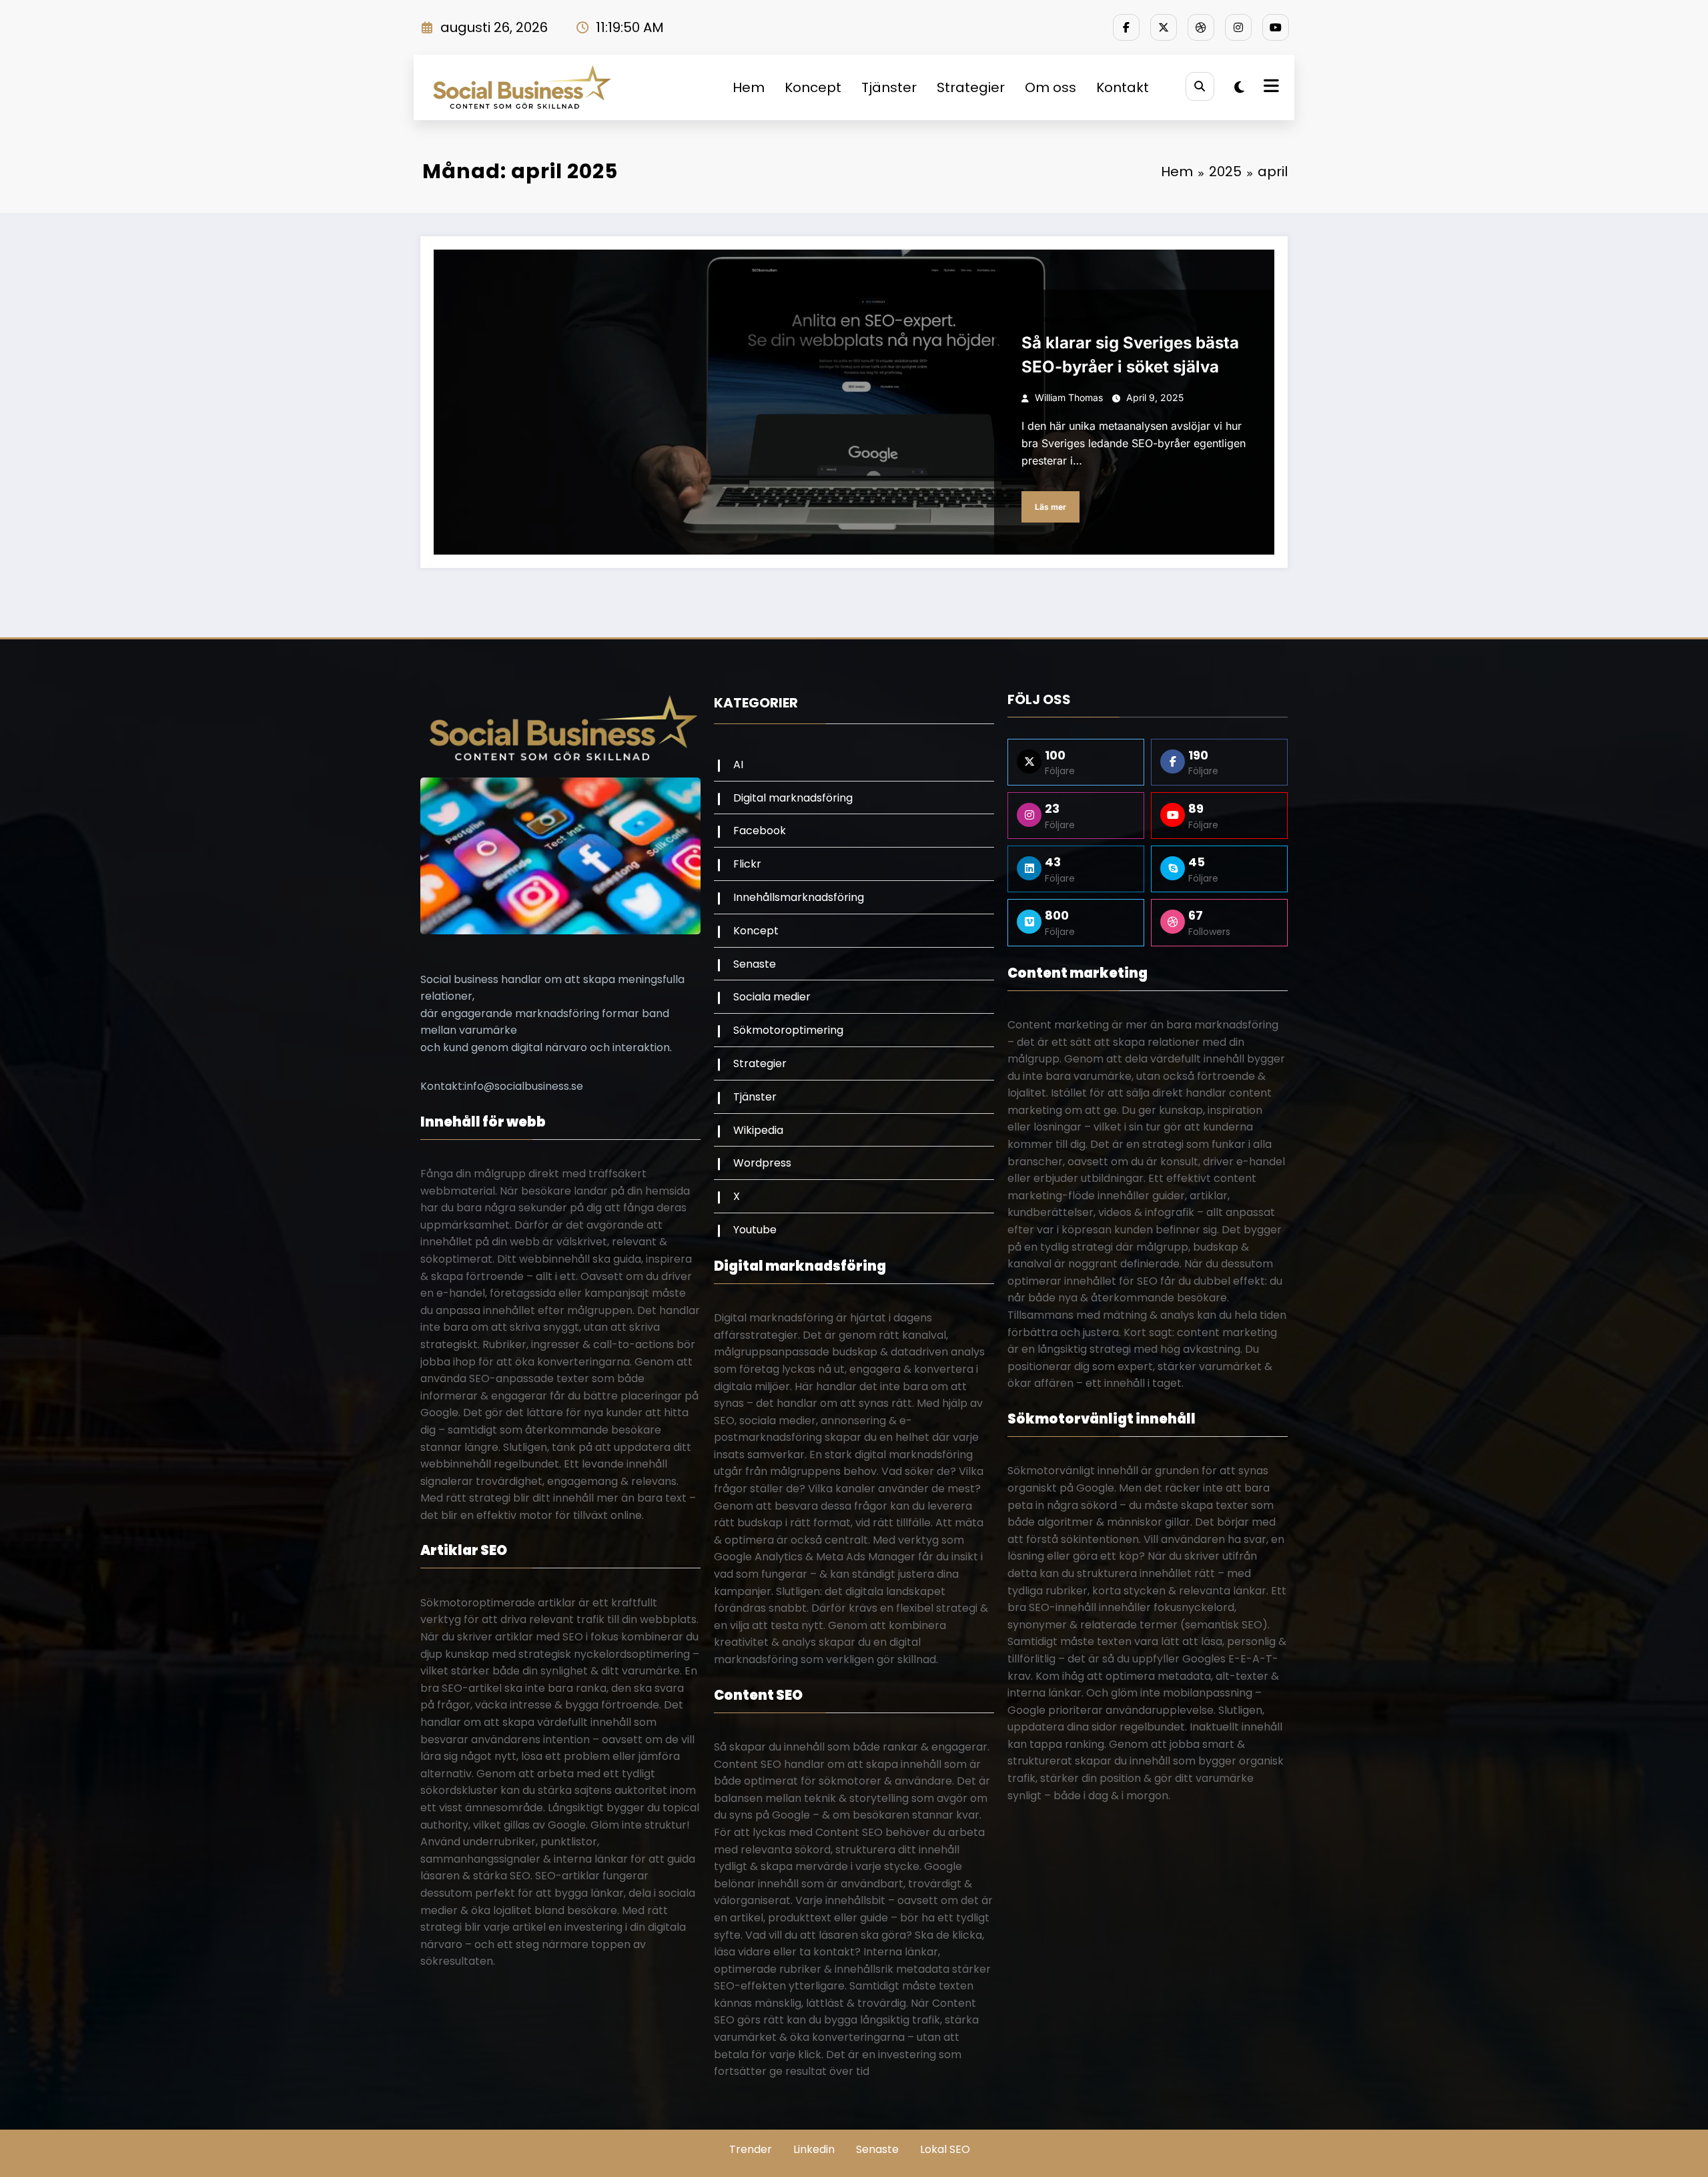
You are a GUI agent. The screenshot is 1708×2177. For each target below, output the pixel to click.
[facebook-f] (1126, 27)
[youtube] (1276, 27)
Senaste (755, 964)
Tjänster (889, 87)
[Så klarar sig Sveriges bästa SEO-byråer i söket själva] (854, 402)
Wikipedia (758, 1130)
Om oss (1050, 87)
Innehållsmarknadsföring (799, 897)
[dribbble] (1201, 27)
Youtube (755, 1230)
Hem (749, 87)
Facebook (760, 831)
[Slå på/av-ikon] (1270, 87)
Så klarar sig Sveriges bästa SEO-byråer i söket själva (1130, 355)
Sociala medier (772, 997)
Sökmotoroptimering (788, 1030)
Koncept (813, 87)
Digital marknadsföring (793, 798)
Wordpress (1042, 320)
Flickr (747, 864)
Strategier (971, 87)
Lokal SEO (945, 2149)
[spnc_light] (1239, 87)
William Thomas (1069, 397)
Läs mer (1050, 507)
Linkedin (814, 2149)
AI (738, 764)
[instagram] (1238, 27)
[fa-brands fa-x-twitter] (1164, 27)
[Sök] (1200, 86)
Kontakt (1123, 87)
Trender (751, 2149)
